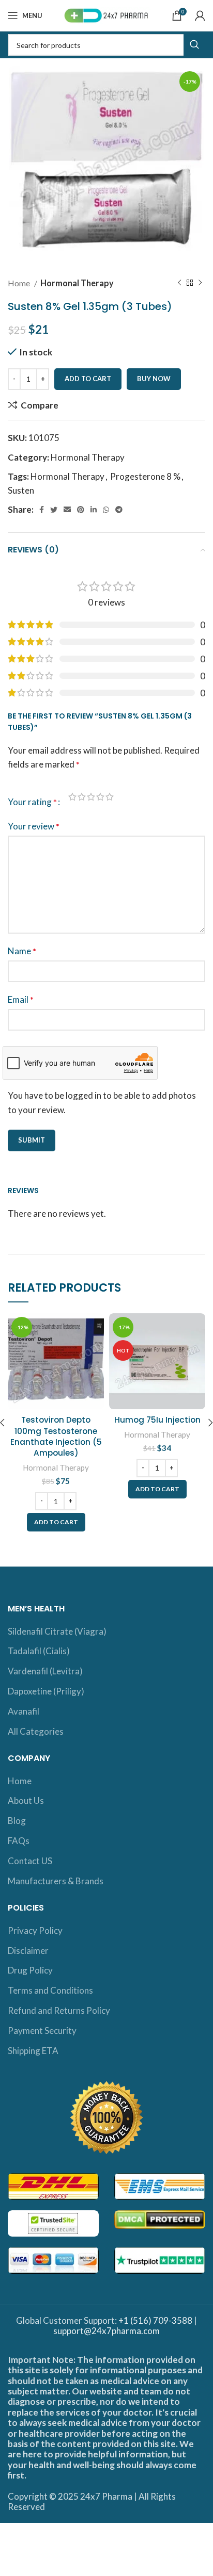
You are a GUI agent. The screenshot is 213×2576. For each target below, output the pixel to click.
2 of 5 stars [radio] (82, 797)
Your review (34, 826)
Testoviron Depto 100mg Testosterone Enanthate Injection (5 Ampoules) (56, 1436)
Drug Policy (30, 1970)
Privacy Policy (35, 1930)
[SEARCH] (194, 45)
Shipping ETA (33, 2051)
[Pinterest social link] (81, 510)
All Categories (36, 1731)
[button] (56, 1522)
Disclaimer (28, 1951)
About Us (26, 1800)
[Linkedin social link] (94, 510)
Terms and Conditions (50, 1990)
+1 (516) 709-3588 (155, 2320)
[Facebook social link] (42, 510)
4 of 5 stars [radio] (100, 797)
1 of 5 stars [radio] (72, 797)
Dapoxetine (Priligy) (46, 1691)
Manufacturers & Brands (56, 1881)
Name (22, 951)
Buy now (154, 379)
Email (21, 999)
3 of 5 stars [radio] (91, 797)
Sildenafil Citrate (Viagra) (57, 1631)
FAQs (19, 1841)
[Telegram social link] (119, 510)
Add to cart (88, 379)
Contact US (30, 1861)
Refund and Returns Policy (59, 2010)
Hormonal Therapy (77, 283)
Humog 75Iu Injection (157, 1420)
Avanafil (24, 1711)
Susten (21, 490)
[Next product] (200, 283)
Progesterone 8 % (145, 476)
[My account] (200, 15)
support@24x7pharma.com (106, 2331)
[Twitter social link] (54, 510)
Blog (17, 1821)
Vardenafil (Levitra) (45, 1671)
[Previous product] (179, 283)
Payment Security (42, 2031)
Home (20, 283)
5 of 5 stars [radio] (110, 797)
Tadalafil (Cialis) (39, 1651)
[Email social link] (67, 510)
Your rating (32, 802)
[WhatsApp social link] (106, 510)
